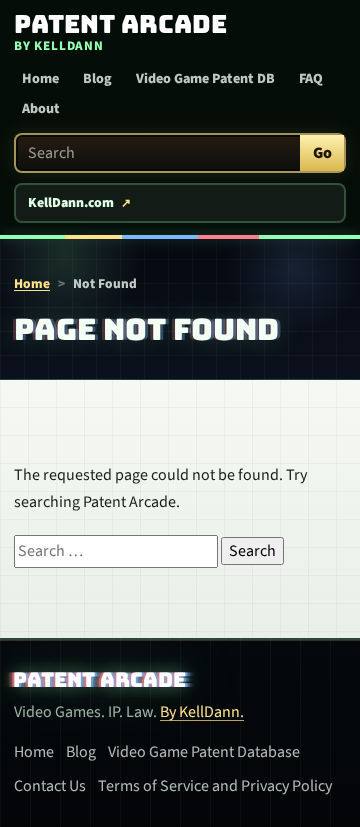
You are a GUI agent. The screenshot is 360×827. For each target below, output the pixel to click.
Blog (97, 79)
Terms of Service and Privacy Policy (215, 786)
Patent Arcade (99, 680)
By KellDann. (202, 712)
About (41, 109)
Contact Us (50, 786)
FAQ (311, 79)
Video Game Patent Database (204, 752)
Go (322, 153)
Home (40, 79)
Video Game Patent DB (205, 79)
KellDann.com (71, 203)
